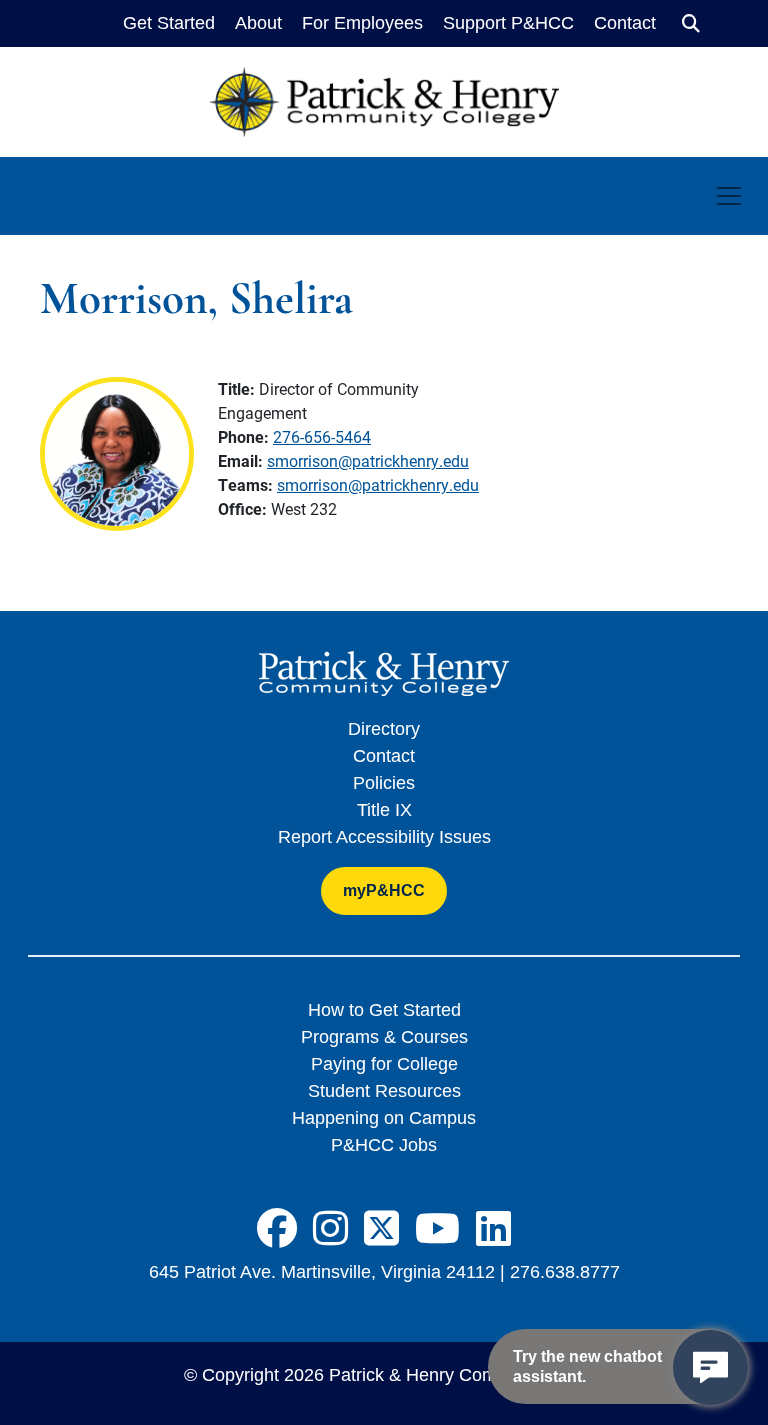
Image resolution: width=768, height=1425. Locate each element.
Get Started (169, 23)
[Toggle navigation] (729, 196)
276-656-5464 (322, 436)
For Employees (362, 23)
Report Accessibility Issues (384, 837)
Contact (625, 23)
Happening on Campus (384, 1118)
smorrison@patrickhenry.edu (368, 460)
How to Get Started (384, 1010)
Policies (384, 783)
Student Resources (384, 1091)
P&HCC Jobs (384, 1145)
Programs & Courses (384, 1037)
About (258, 23)
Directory (384, 729)
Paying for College (384, 1064)
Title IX (384, 810)
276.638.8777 (565, 1272)
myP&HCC (384, 890)
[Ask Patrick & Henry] (710, 1367)
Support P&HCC (508, 23)
